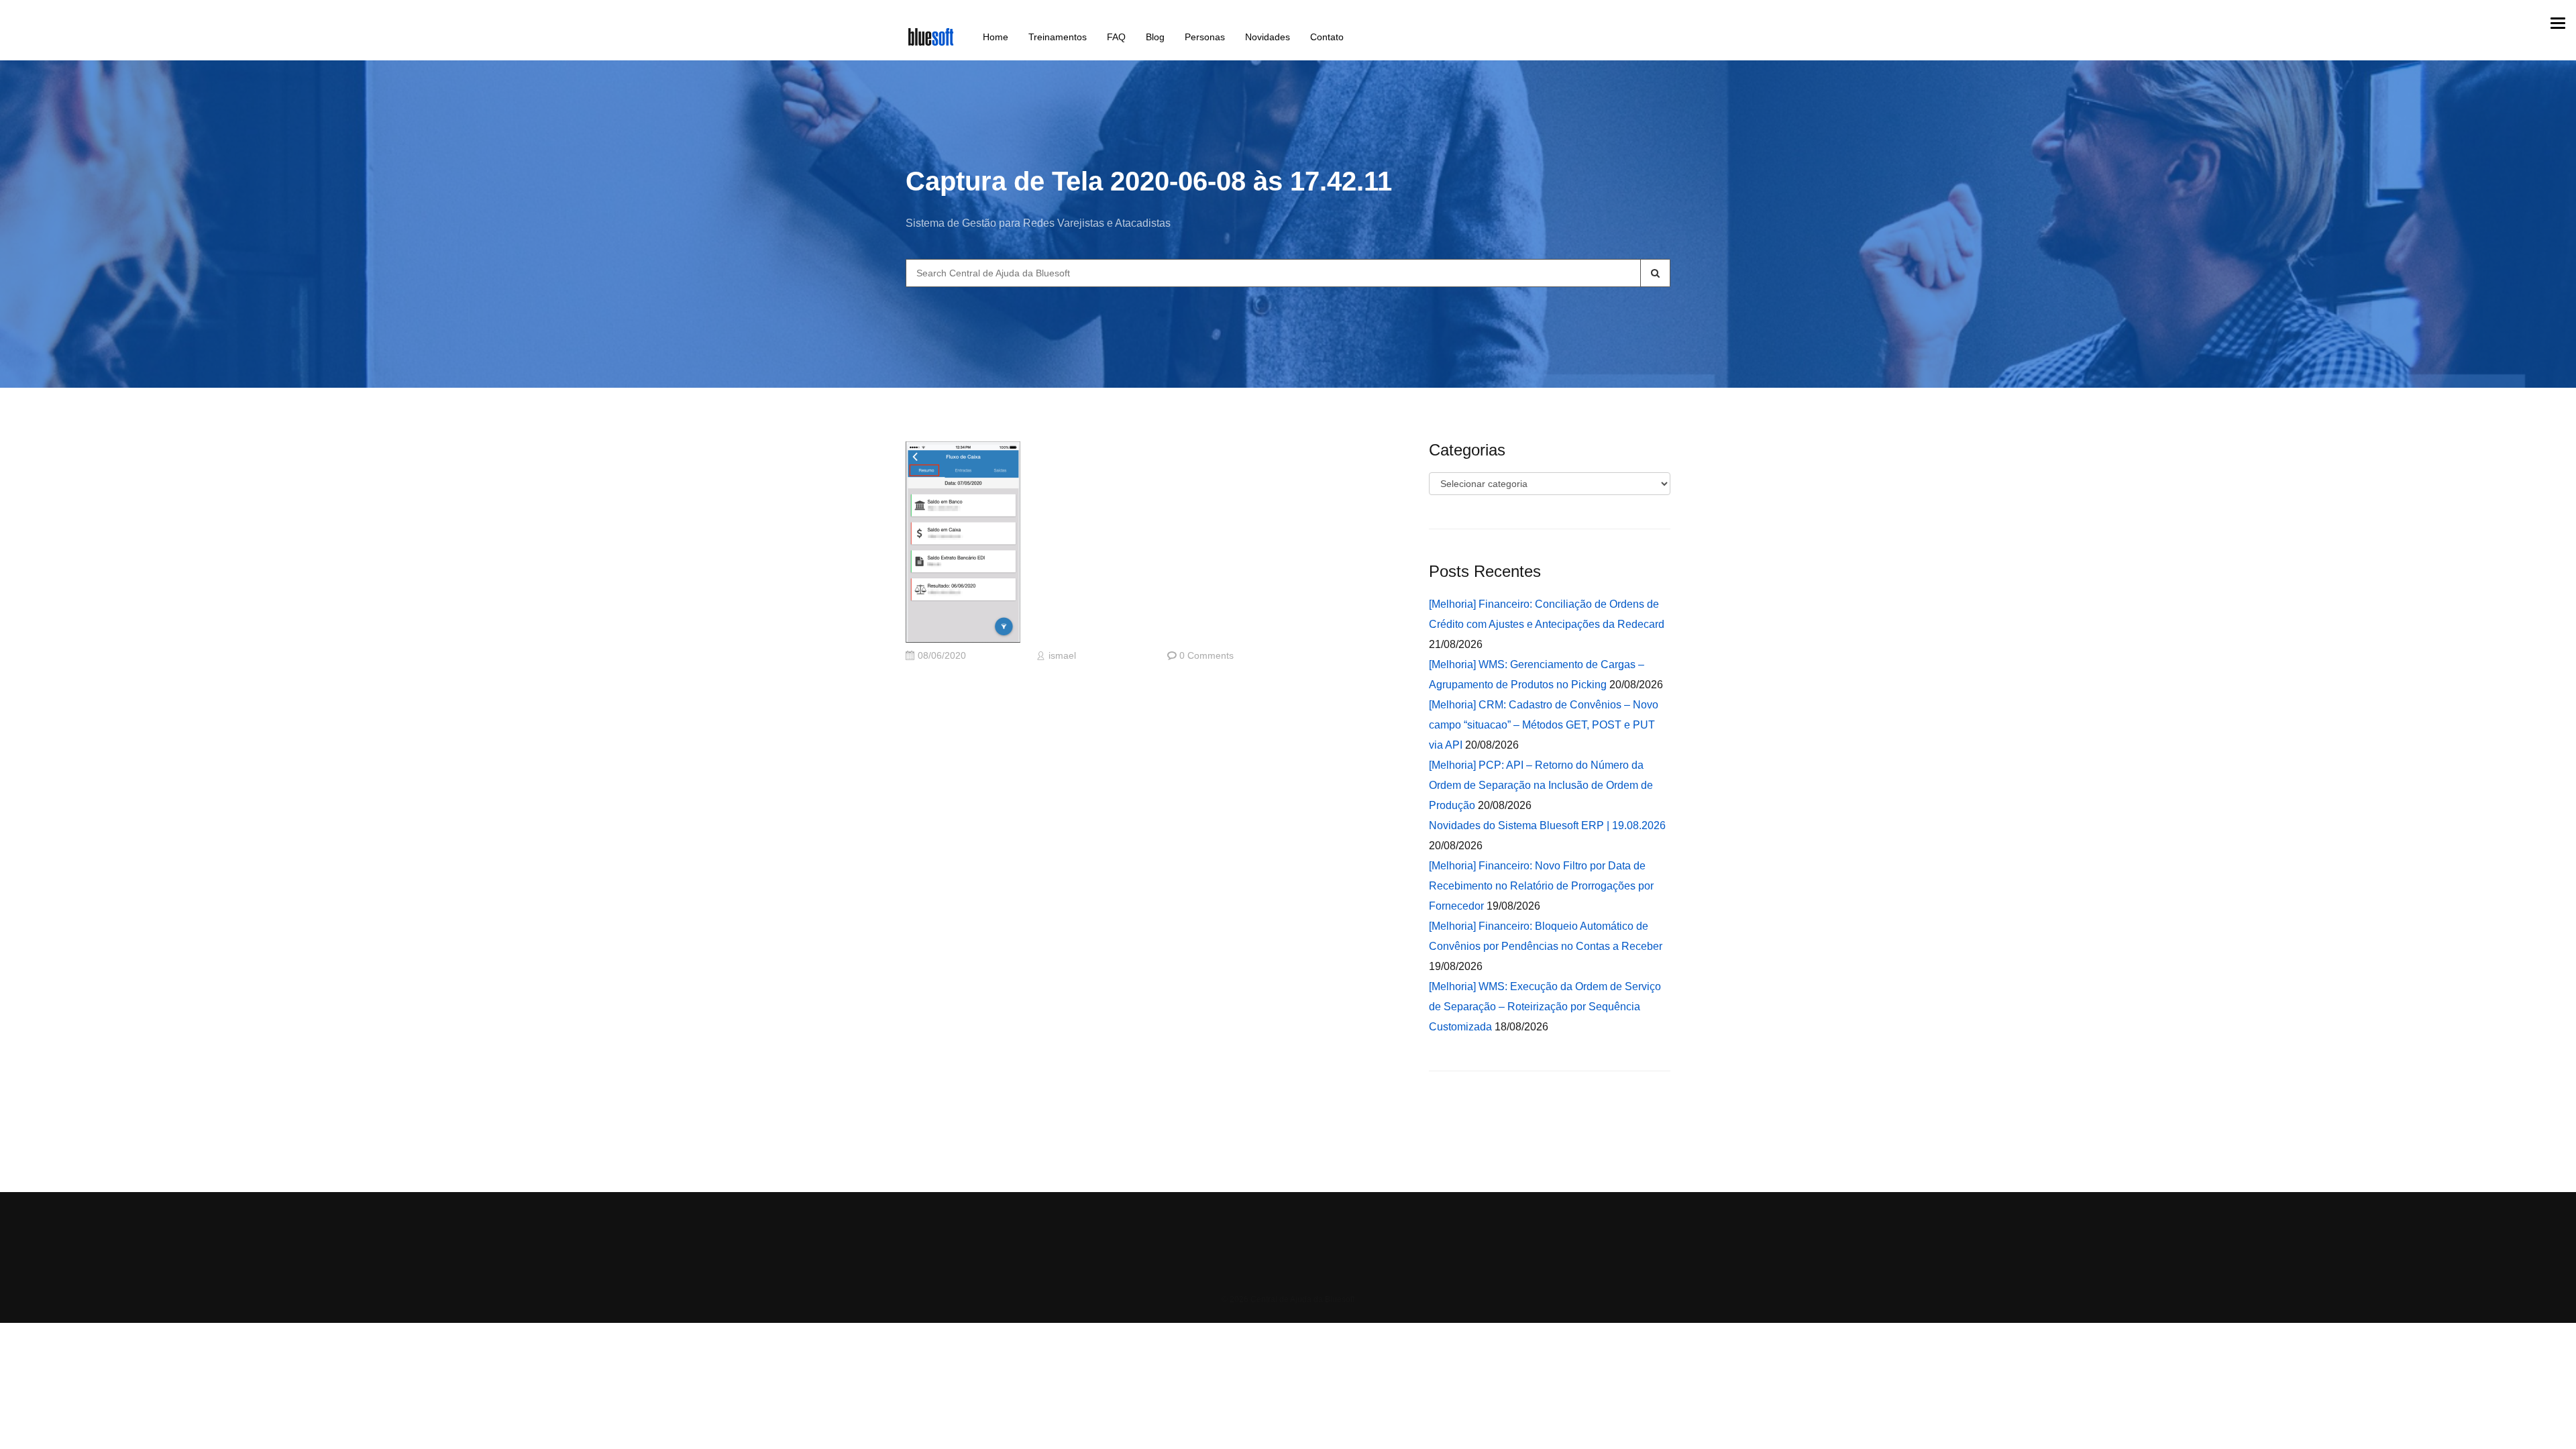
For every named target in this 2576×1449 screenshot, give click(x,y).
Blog (1155, 37)
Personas (1205, 37)
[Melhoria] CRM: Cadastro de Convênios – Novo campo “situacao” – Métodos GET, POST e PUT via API (1544, 725)
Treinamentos (1058, 37)
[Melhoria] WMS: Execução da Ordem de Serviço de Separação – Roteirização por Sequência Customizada (1545, 1007)
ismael (1062, 656)
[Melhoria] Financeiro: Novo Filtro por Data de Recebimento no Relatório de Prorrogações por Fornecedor (1541, 886)
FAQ (1116, 37)
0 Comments (1206, 656)
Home (996, 37)
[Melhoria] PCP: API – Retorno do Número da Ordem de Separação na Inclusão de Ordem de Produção (1541, 785)
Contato (1327, 37)
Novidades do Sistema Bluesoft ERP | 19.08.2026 (1547, 825)
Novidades (1268, 37)
